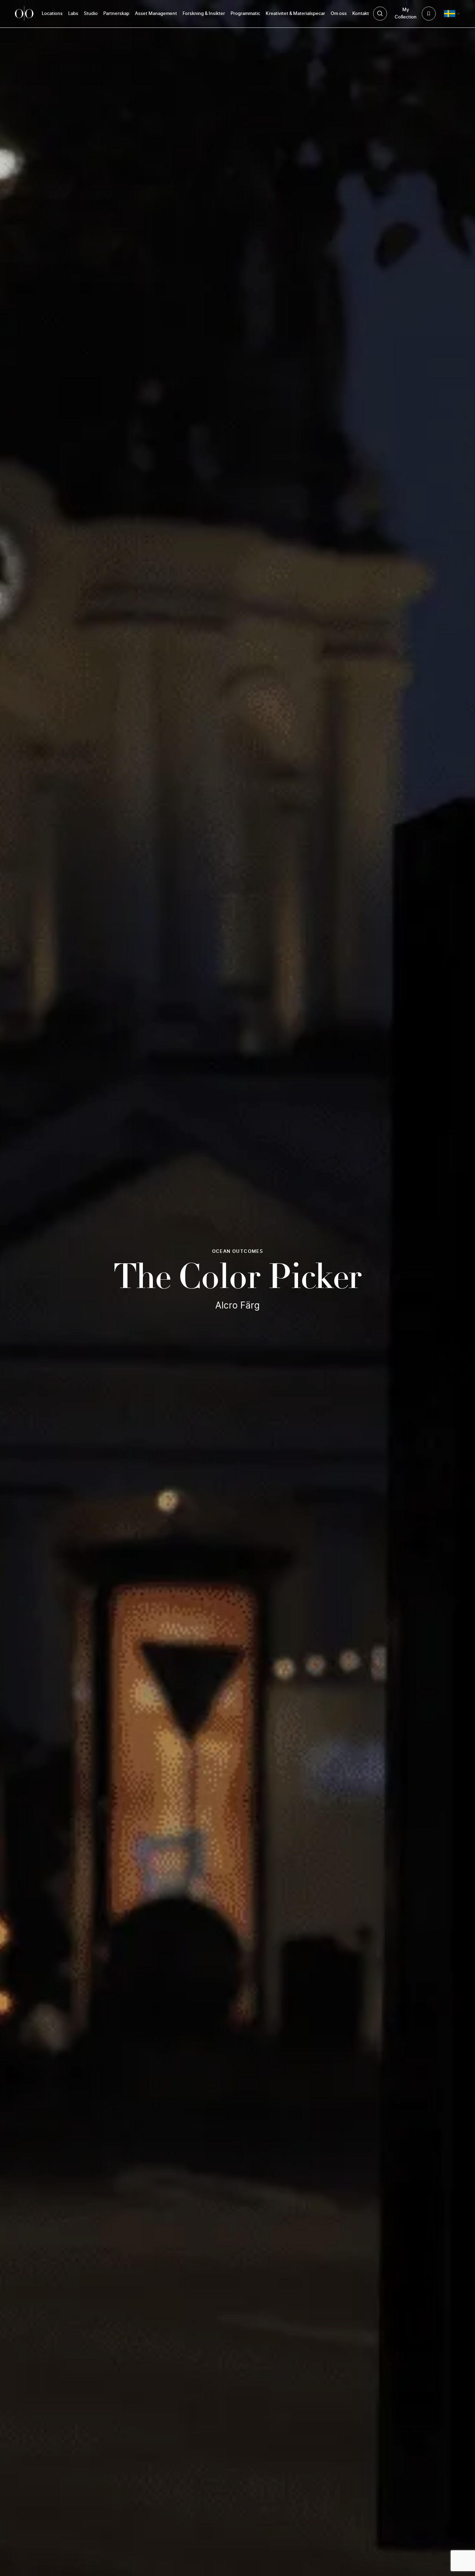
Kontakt (361, 14)
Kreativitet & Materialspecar (295, 14)
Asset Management (156, 14)
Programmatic (245, 14)
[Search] (380, 14)
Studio (91, 14)
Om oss (339, 14)
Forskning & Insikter (204, 14)
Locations (52, 14)
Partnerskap (116, 14)
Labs (73, 14)
